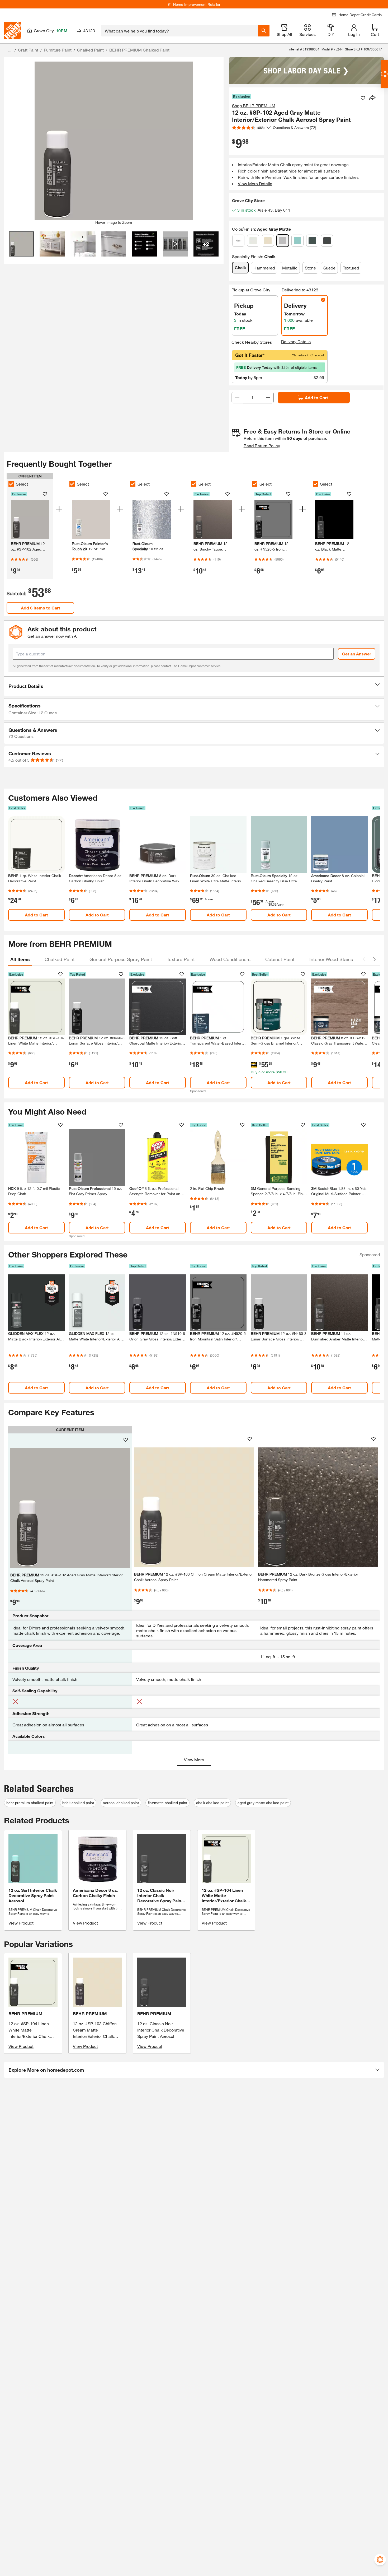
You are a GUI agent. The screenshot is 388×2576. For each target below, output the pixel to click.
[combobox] (180, 31)
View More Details (255, 183)
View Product (21, 1923)
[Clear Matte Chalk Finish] (238, 241)
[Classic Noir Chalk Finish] (327, 241)
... (10, 51)
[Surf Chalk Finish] (297, 241)
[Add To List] (363, 98)
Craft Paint (28, 50)
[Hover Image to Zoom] (114, 141)
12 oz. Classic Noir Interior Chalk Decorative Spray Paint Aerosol (161, 2030)
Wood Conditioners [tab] (230, 959)
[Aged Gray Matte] (283, 241)
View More (194, 1760)
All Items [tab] (20, 959)
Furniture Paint (58, 50)
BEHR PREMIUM (25, 2013)
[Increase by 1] (268, 398)
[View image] (22, 244)
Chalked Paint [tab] (60, 959)
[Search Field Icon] (264, 31)
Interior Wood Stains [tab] (331, 959)
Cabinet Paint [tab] (280, 959)
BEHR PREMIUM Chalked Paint (139, 50)
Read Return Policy (262, 446)
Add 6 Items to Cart (41, 608)
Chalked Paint (90, 50)
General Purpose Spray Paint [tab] (121, 959)
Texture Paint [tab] (181, 959)
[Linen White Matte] (253, 241)
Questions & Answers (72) (295, 127)
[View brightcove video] (175, 244)
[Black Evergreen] (312, 241)
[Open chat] (384, 74)
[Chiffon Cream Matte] (268, 241)
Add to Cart (316, 397)
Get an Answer (357, 654)
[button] (194, 686)
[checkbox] (11, 484)
